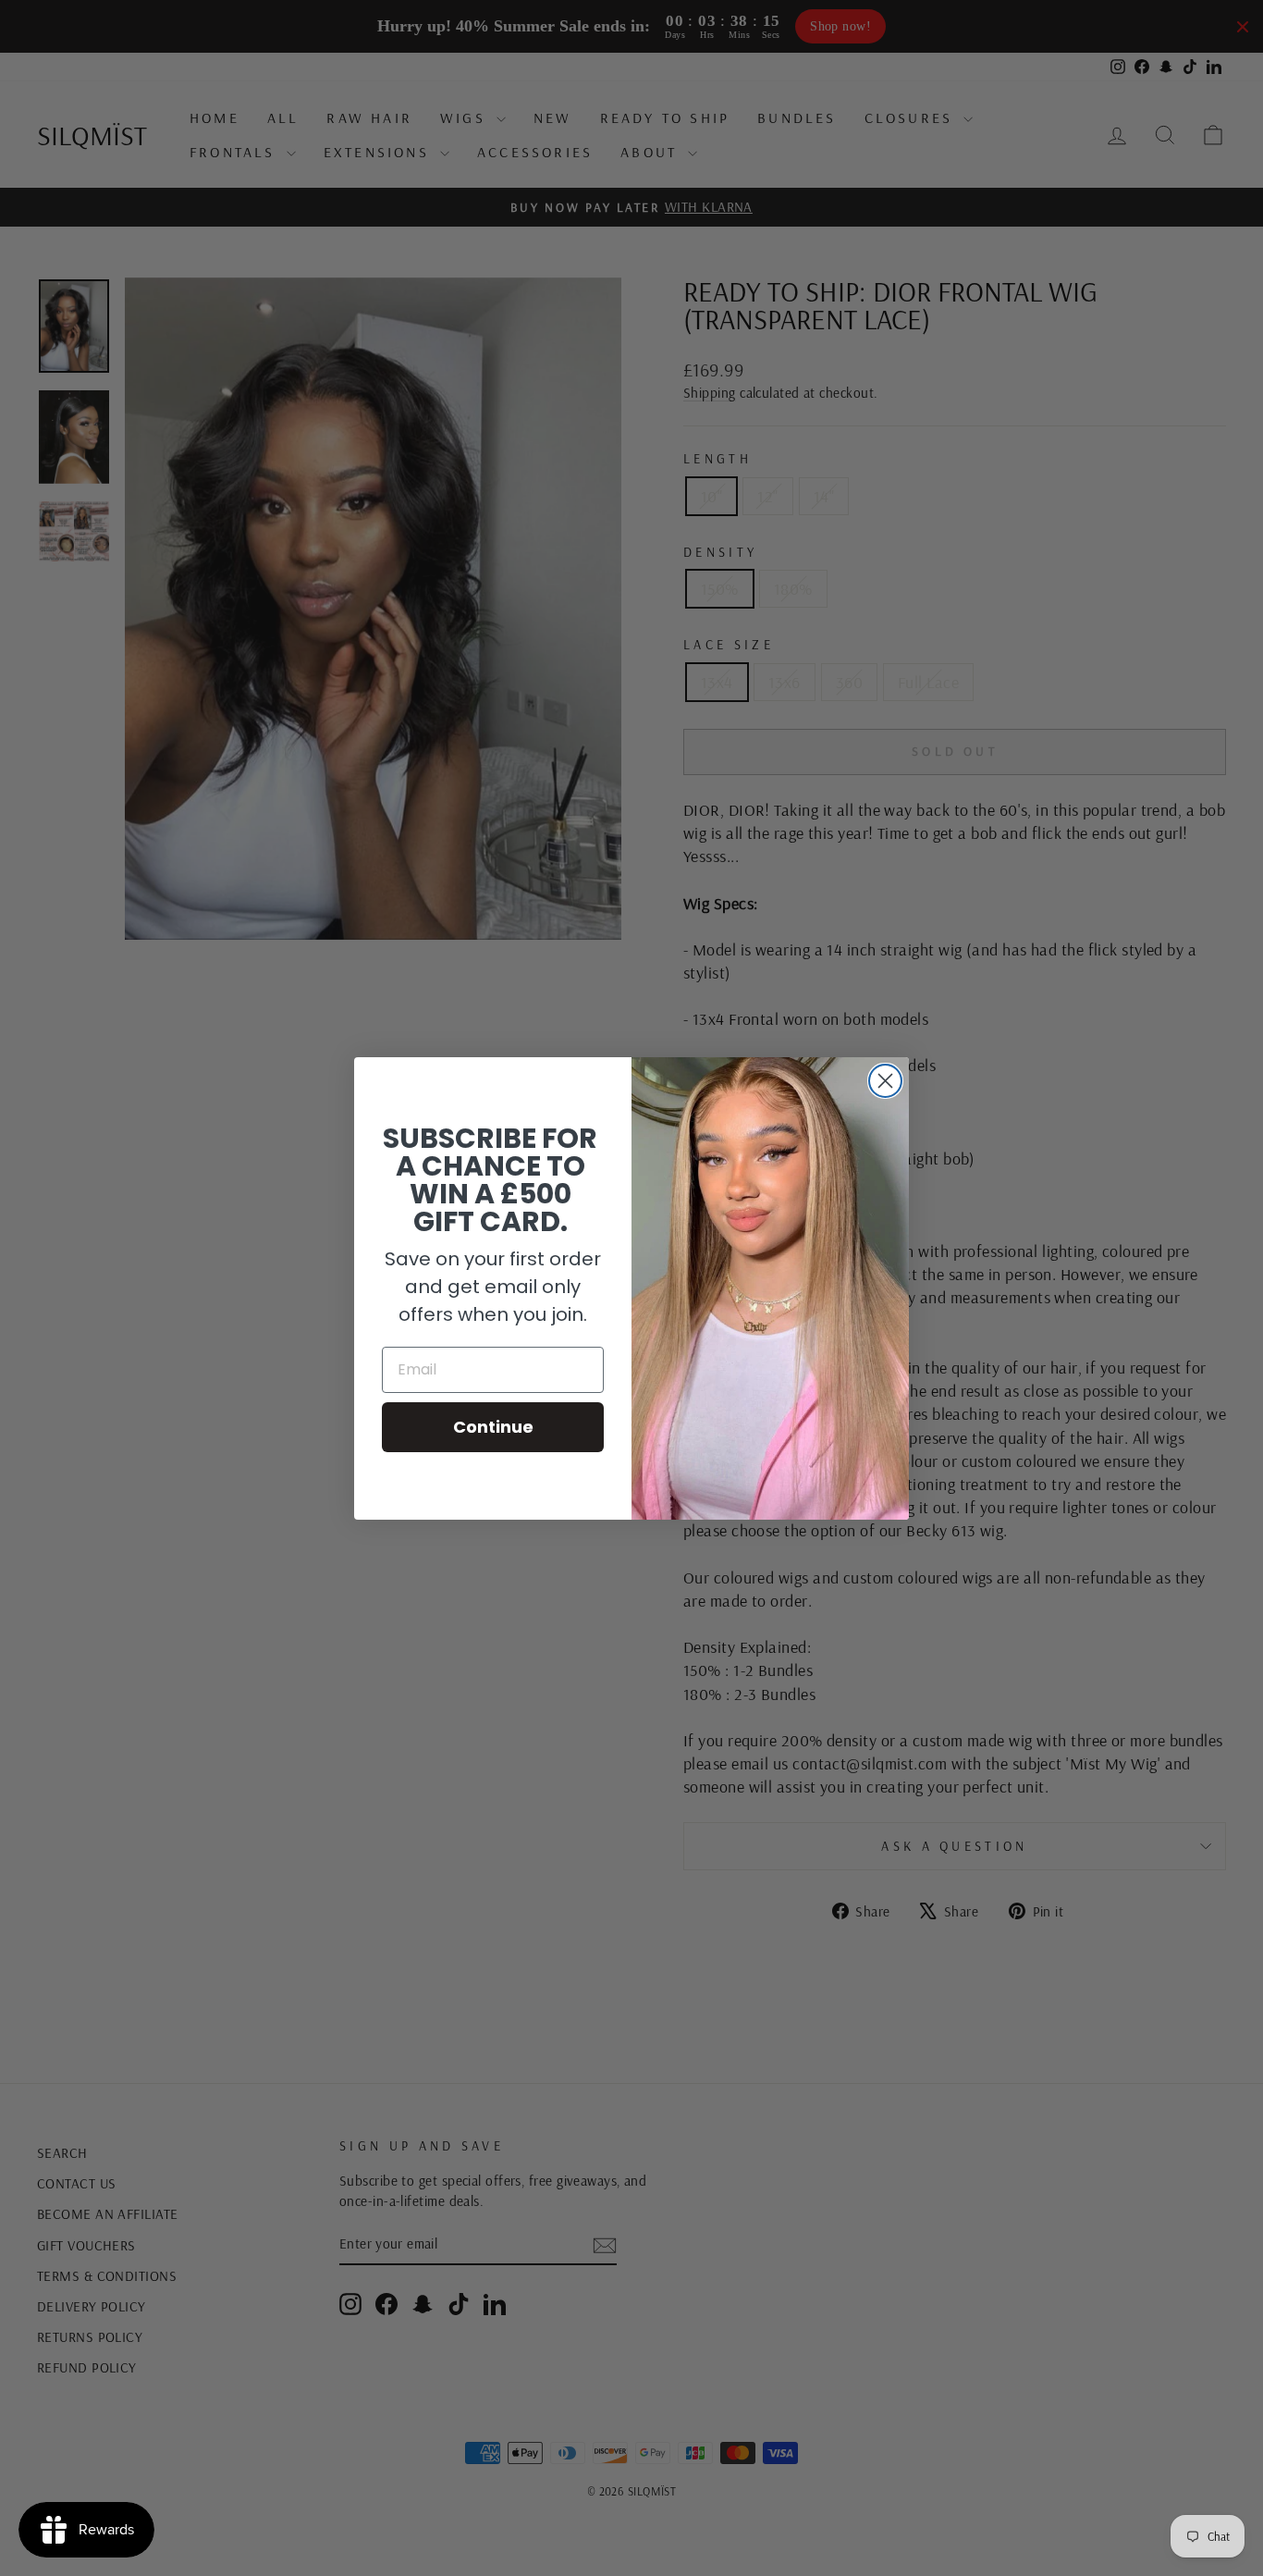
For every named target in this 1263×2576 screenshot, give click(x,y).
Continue (493, 1427)
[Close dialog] (885, 1081)
